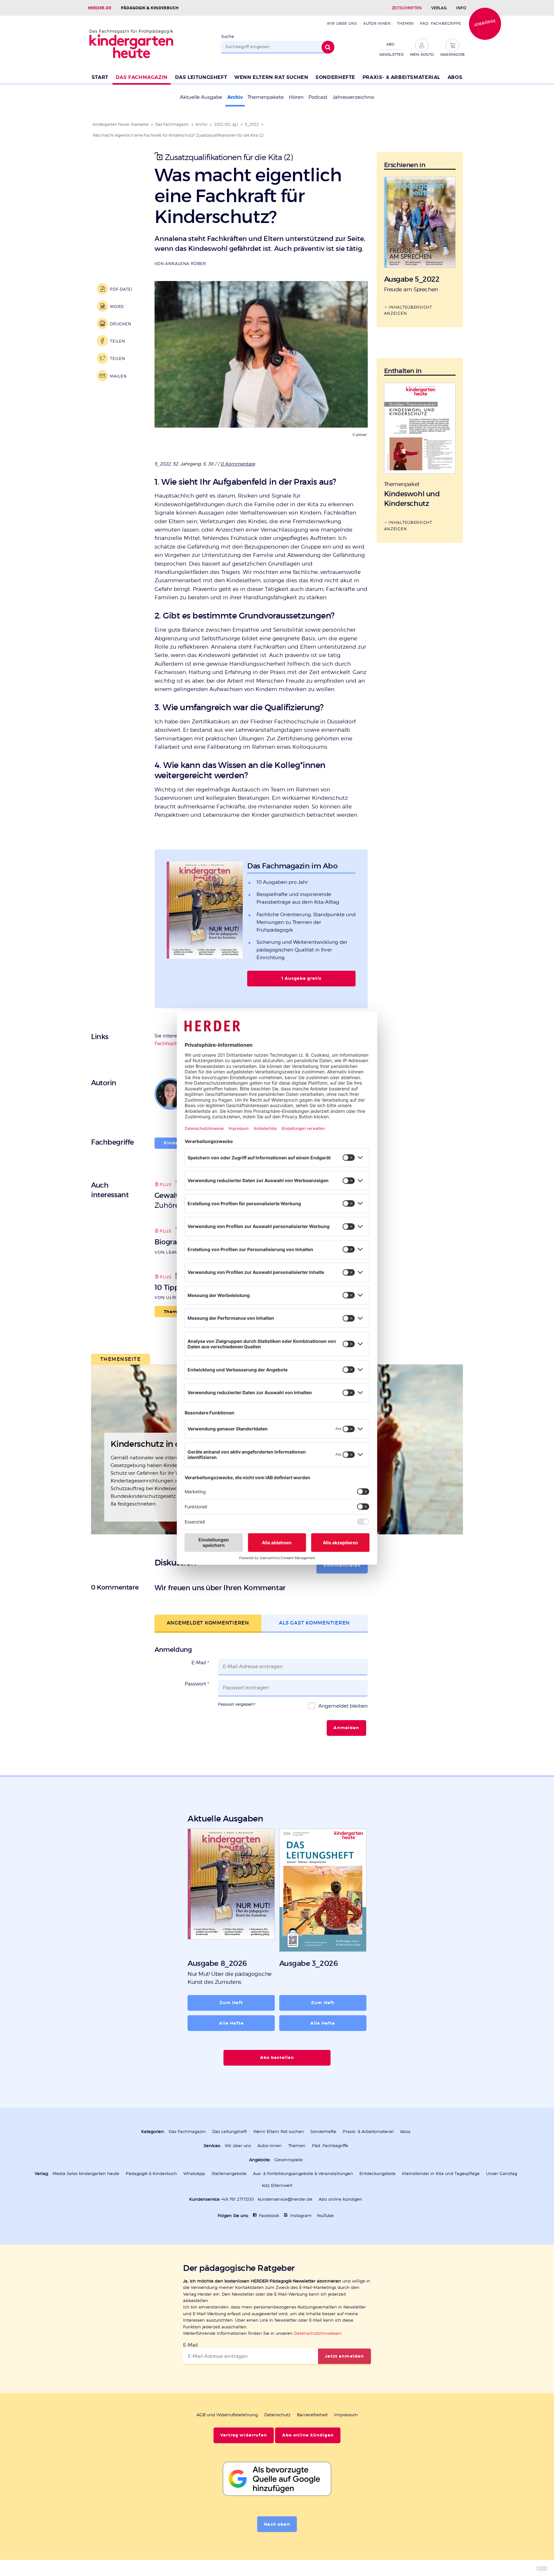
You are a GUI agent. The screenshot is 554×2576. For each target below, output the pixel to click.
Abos (455, 77)
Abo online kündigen (340, 2199)
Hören (296, 97)
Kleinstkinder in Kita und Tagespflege (441, 2174)
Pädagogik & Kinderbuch (150, 8)
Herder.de (100, 8)
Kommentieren (342, 1565)
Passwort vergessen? (237, 1704)
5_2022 (252, 124)
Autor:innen (377, 23)
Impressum (346, 2415)
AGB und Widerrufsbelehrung (227, 2415)
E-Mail (200, 1663)
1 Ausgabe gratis (301, 978)
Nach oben (277, 2524)
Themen (405, 23)
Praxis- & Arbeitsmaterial (401, 77)
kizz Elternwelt (277, 2185)
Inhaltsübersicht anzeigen (408, 310)
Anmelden (346, 1728)
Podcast (318, 97)
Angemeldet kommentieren (208, 1623)
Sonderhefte (335, 77)
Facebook (269, 2216)
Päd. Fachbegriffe (441, 23)
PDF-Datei (121, 289)
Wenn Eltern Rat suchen (271, 77)
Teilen (118, 341)
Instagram (301, 2216)
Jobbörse (485, 23)
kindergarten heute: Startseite (121, 124)
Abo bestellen (277, 2058)
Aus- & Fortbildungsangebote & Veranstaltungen (303, 2174)
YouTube (325, 2216)
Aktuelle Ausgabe (201, 97)
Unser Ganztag (502, 2174)
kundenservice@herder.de (285, 2199)
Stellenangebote (229, 2174)
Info (461, 8)
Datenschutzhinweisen (318, 2333)
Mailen (118, 376)
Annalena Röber (185, 264)
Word (117, 307)
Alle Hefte (231, 2023)
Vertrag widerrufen (244, 2435)
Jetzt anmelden (344, 2356)
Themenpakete (266, 97)
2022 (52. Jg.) (226, 124)
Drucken (121, 324)
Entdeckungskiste (378, 2174)
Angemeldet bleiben (342, 1706)
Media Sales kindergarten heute (86, 2174)
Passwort (197, 1684)
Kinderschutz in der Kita (159, 1444)
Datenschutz (277, 2415)
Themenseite (121, 1359)
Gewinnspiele (289, 2160)
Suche (228, 36)
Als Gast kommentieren (314, 1623)
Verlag (439, 8)
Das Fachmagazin (142, 77)
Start (100, 77)
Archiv (235, 97)
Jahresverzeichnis (353, 97)
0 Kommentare (238, 464)
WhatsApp (194, 2174)
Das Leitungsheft (201, 77)
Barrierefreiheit (312, 2415)
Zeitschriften (407, 8)
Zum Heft (231, 2003)
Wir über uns (342, 23)
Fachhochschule (174, 1044)
